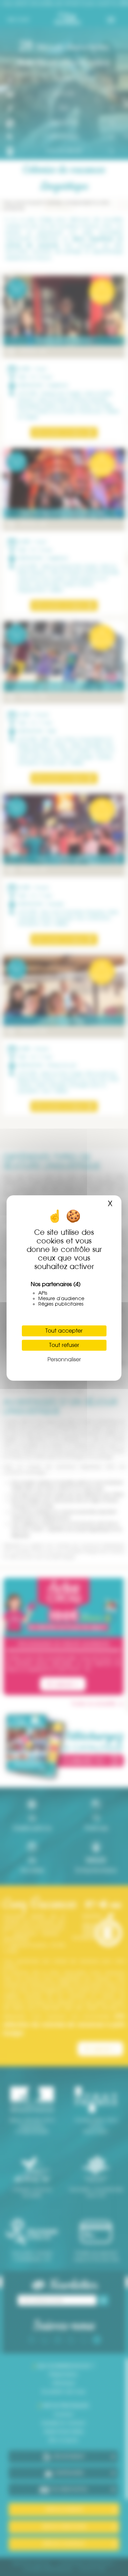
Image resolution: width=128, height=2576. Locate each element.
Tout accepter (64, 1331)
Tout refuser (64, 1345)
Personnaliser (64, 1359)
